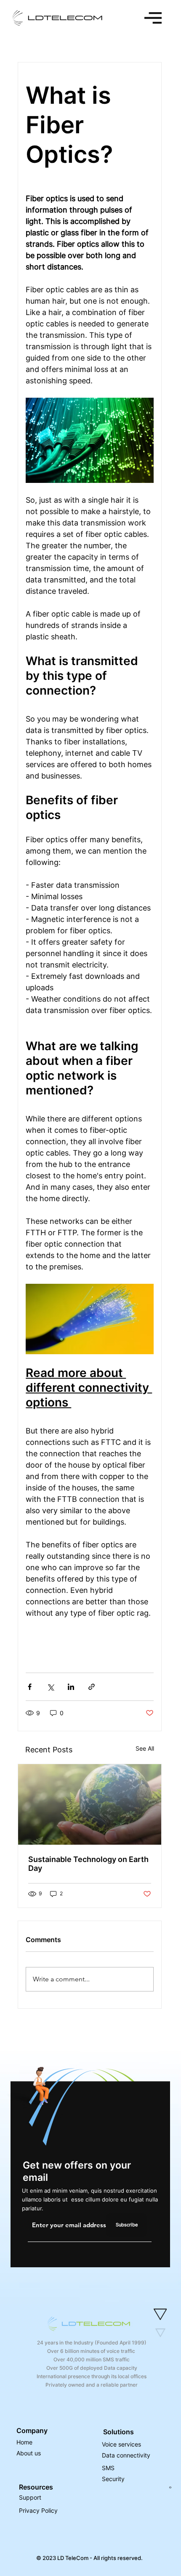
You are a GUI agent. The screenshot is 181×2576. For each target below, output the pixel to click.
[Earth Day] (90, 1804)
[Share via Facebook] (30, 1687)
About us (29, 2453)
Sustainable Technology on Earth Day (88, 1864)
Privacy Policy (40, 2510)
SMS (108, 2468)
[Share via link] (92, 1687)
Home (24, 2442)
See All (145, 1748)
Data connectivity (126, 2455)
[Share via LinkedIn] (71, 1687)
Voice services (121, 2444)
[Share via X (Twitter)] (50, 1687)
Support (30, 2497)
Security (113, 2479)
